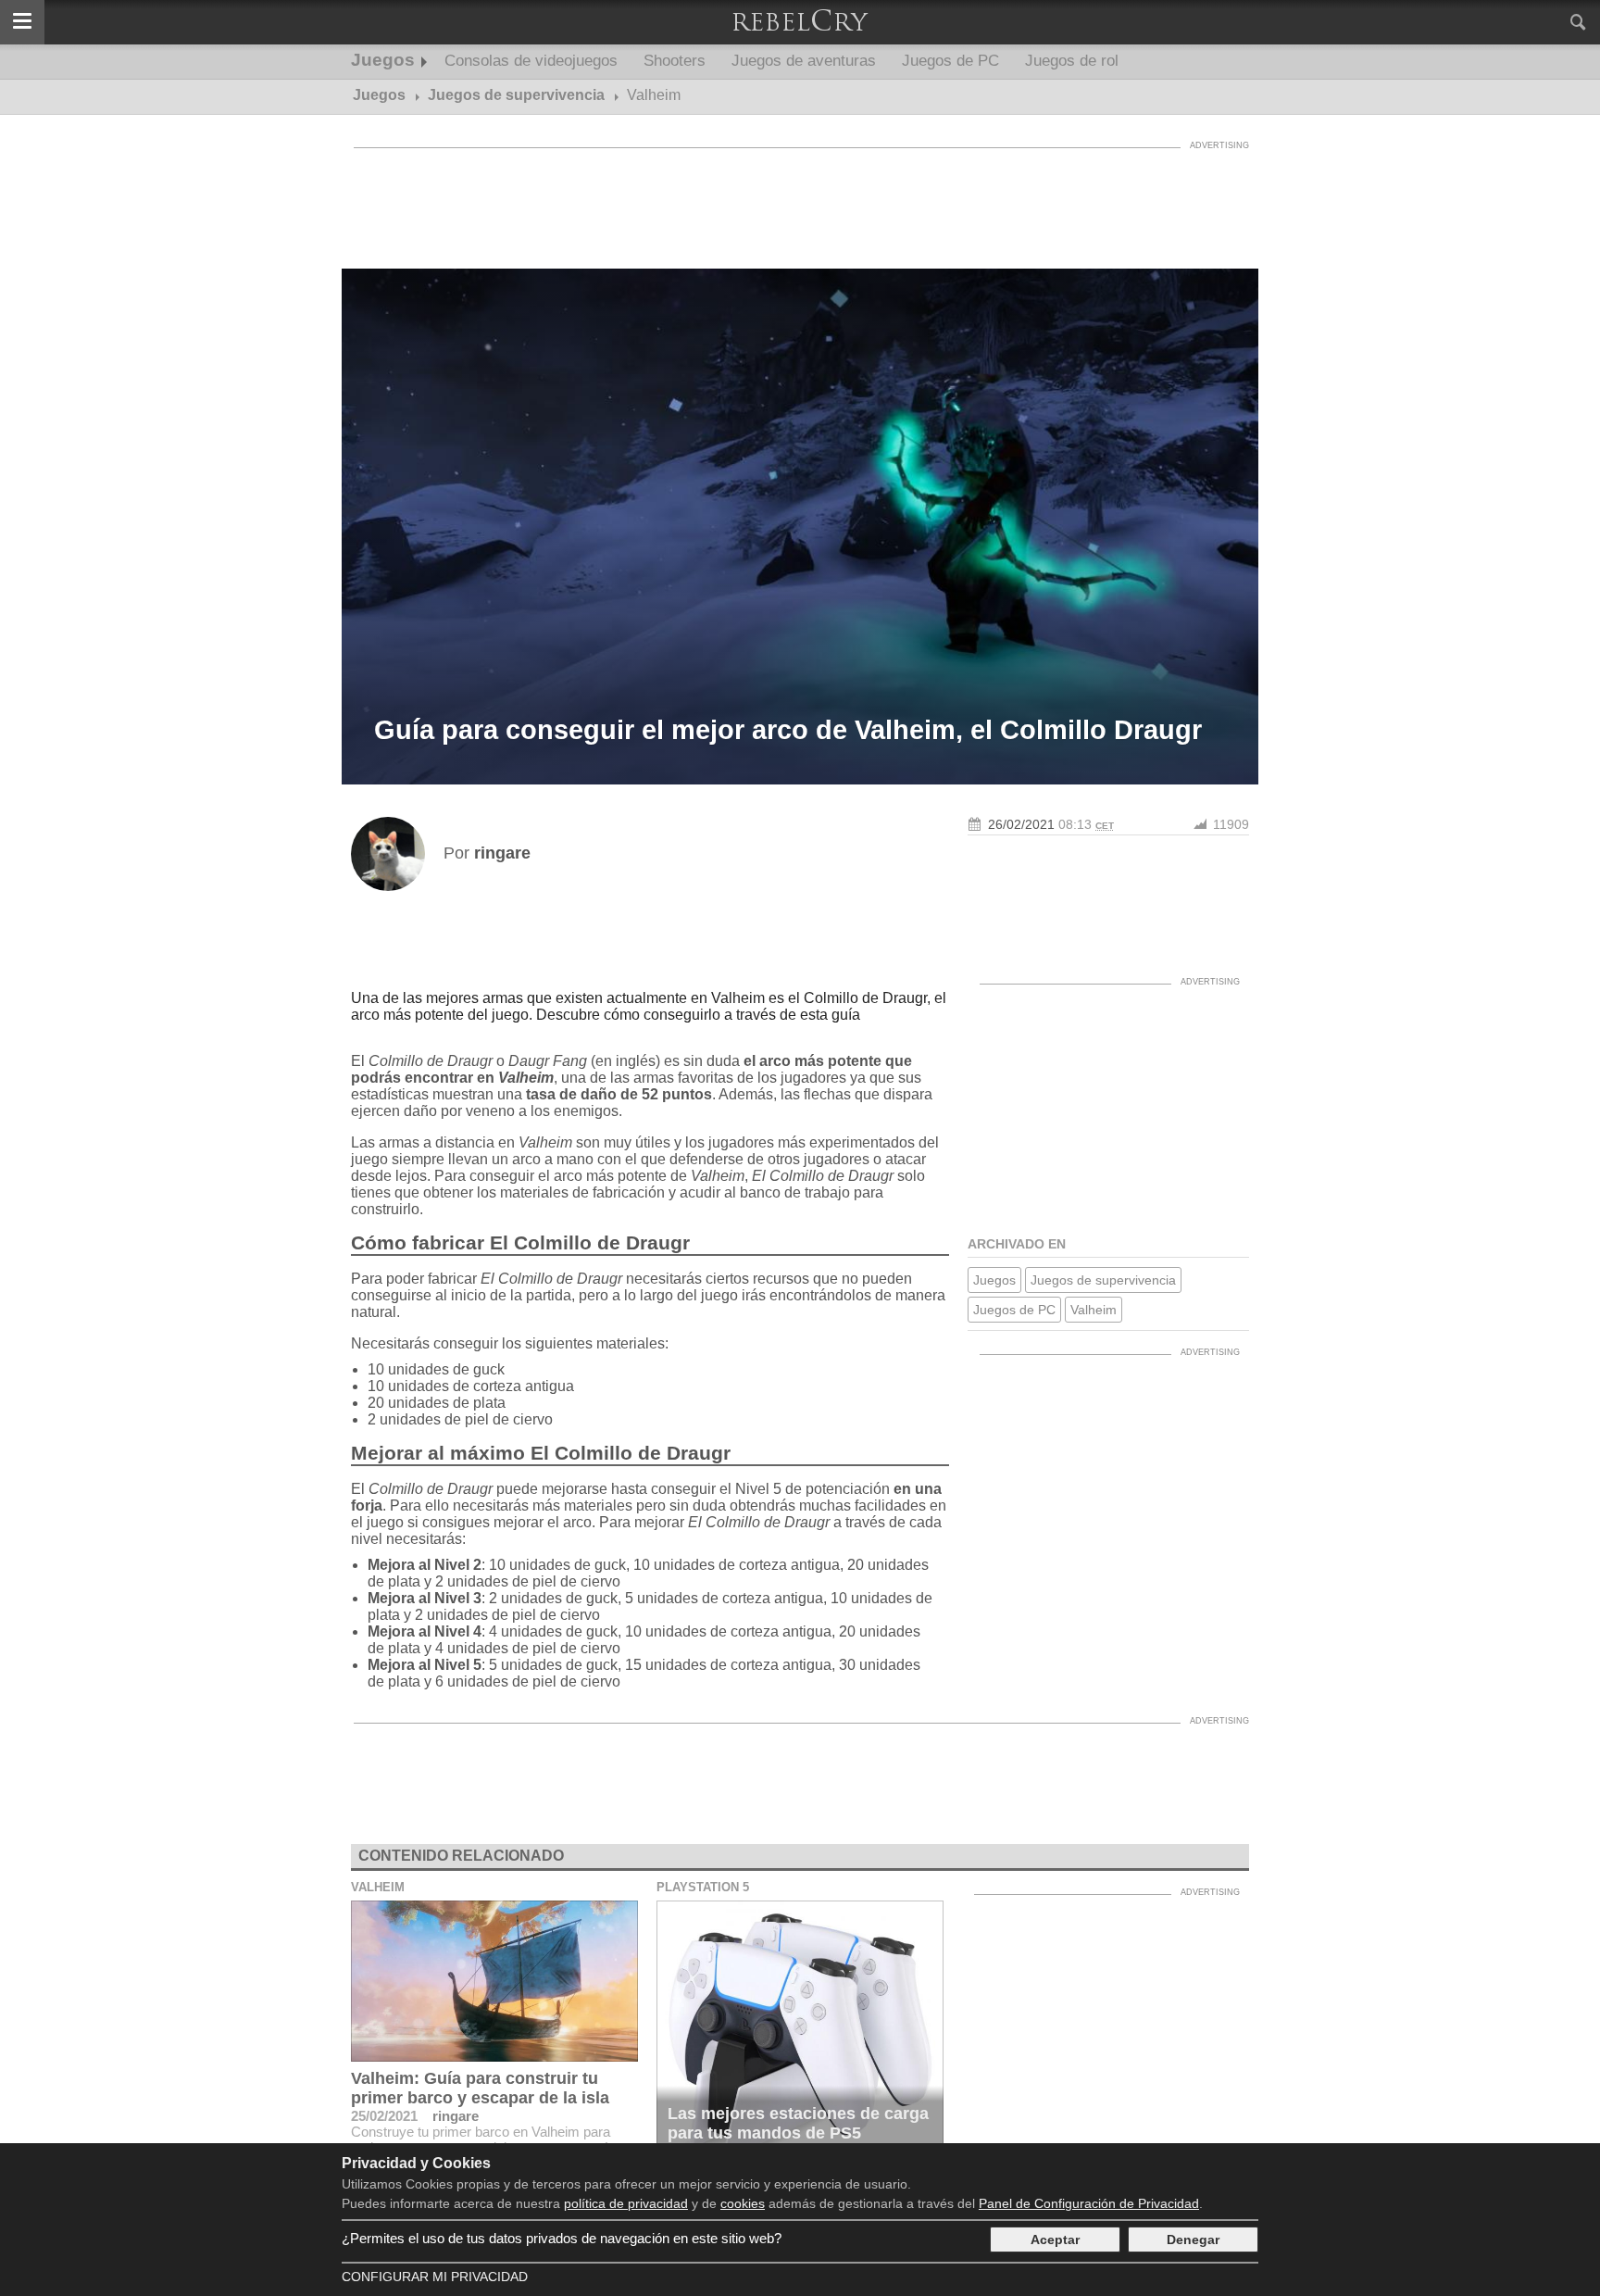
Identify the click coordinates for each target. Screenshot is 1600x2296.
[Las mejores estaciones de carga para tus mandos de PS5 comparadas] (800, 2037)
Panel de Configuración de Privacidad (1089, 2203)
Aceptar (1055, 2240)
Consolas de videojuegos (531, 61)
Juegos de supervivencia (1103, 1280)
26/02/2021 (1021, 824)
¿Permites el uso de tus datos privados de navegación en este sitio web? (562, 2238)
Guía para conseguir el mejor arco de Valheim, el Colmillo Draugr (788, 730)
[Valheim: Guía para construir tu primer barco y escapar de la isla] (494, 1981)
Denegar (1193, 2240)
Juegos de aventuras (804, 61)
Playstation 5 (703, 1887)
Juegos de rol (1072, 61)
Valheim (1094, 1310)
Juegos (383, 60)
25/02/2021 (384, 2116)
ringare (456, 2116)
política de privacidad (626, 2203)
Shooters (675, 61)
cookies (743, 2203)
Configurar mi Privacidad (435, 2277)
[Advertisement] (800, 199)
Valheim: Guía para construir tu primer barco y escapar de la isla (480, 2088)
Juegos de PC (950, 61)
